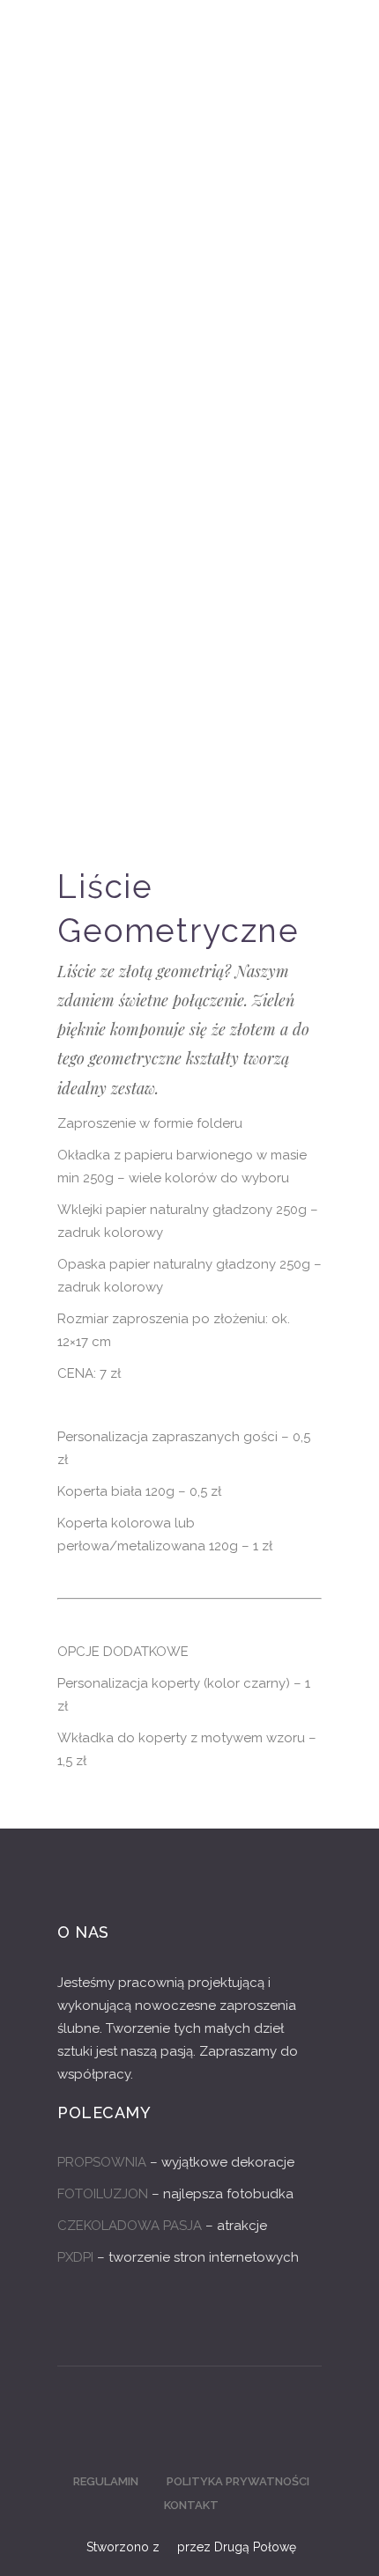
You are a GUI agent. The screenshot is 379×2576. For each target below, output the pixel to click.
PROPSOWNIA (102, 2162)
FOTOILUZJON (103, 2194)
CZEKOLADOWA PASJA (130, 2226)
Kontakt (191, 2505)
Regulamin (106, 2481)
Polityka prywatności (238, 2481)
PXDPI (75, 2257)
